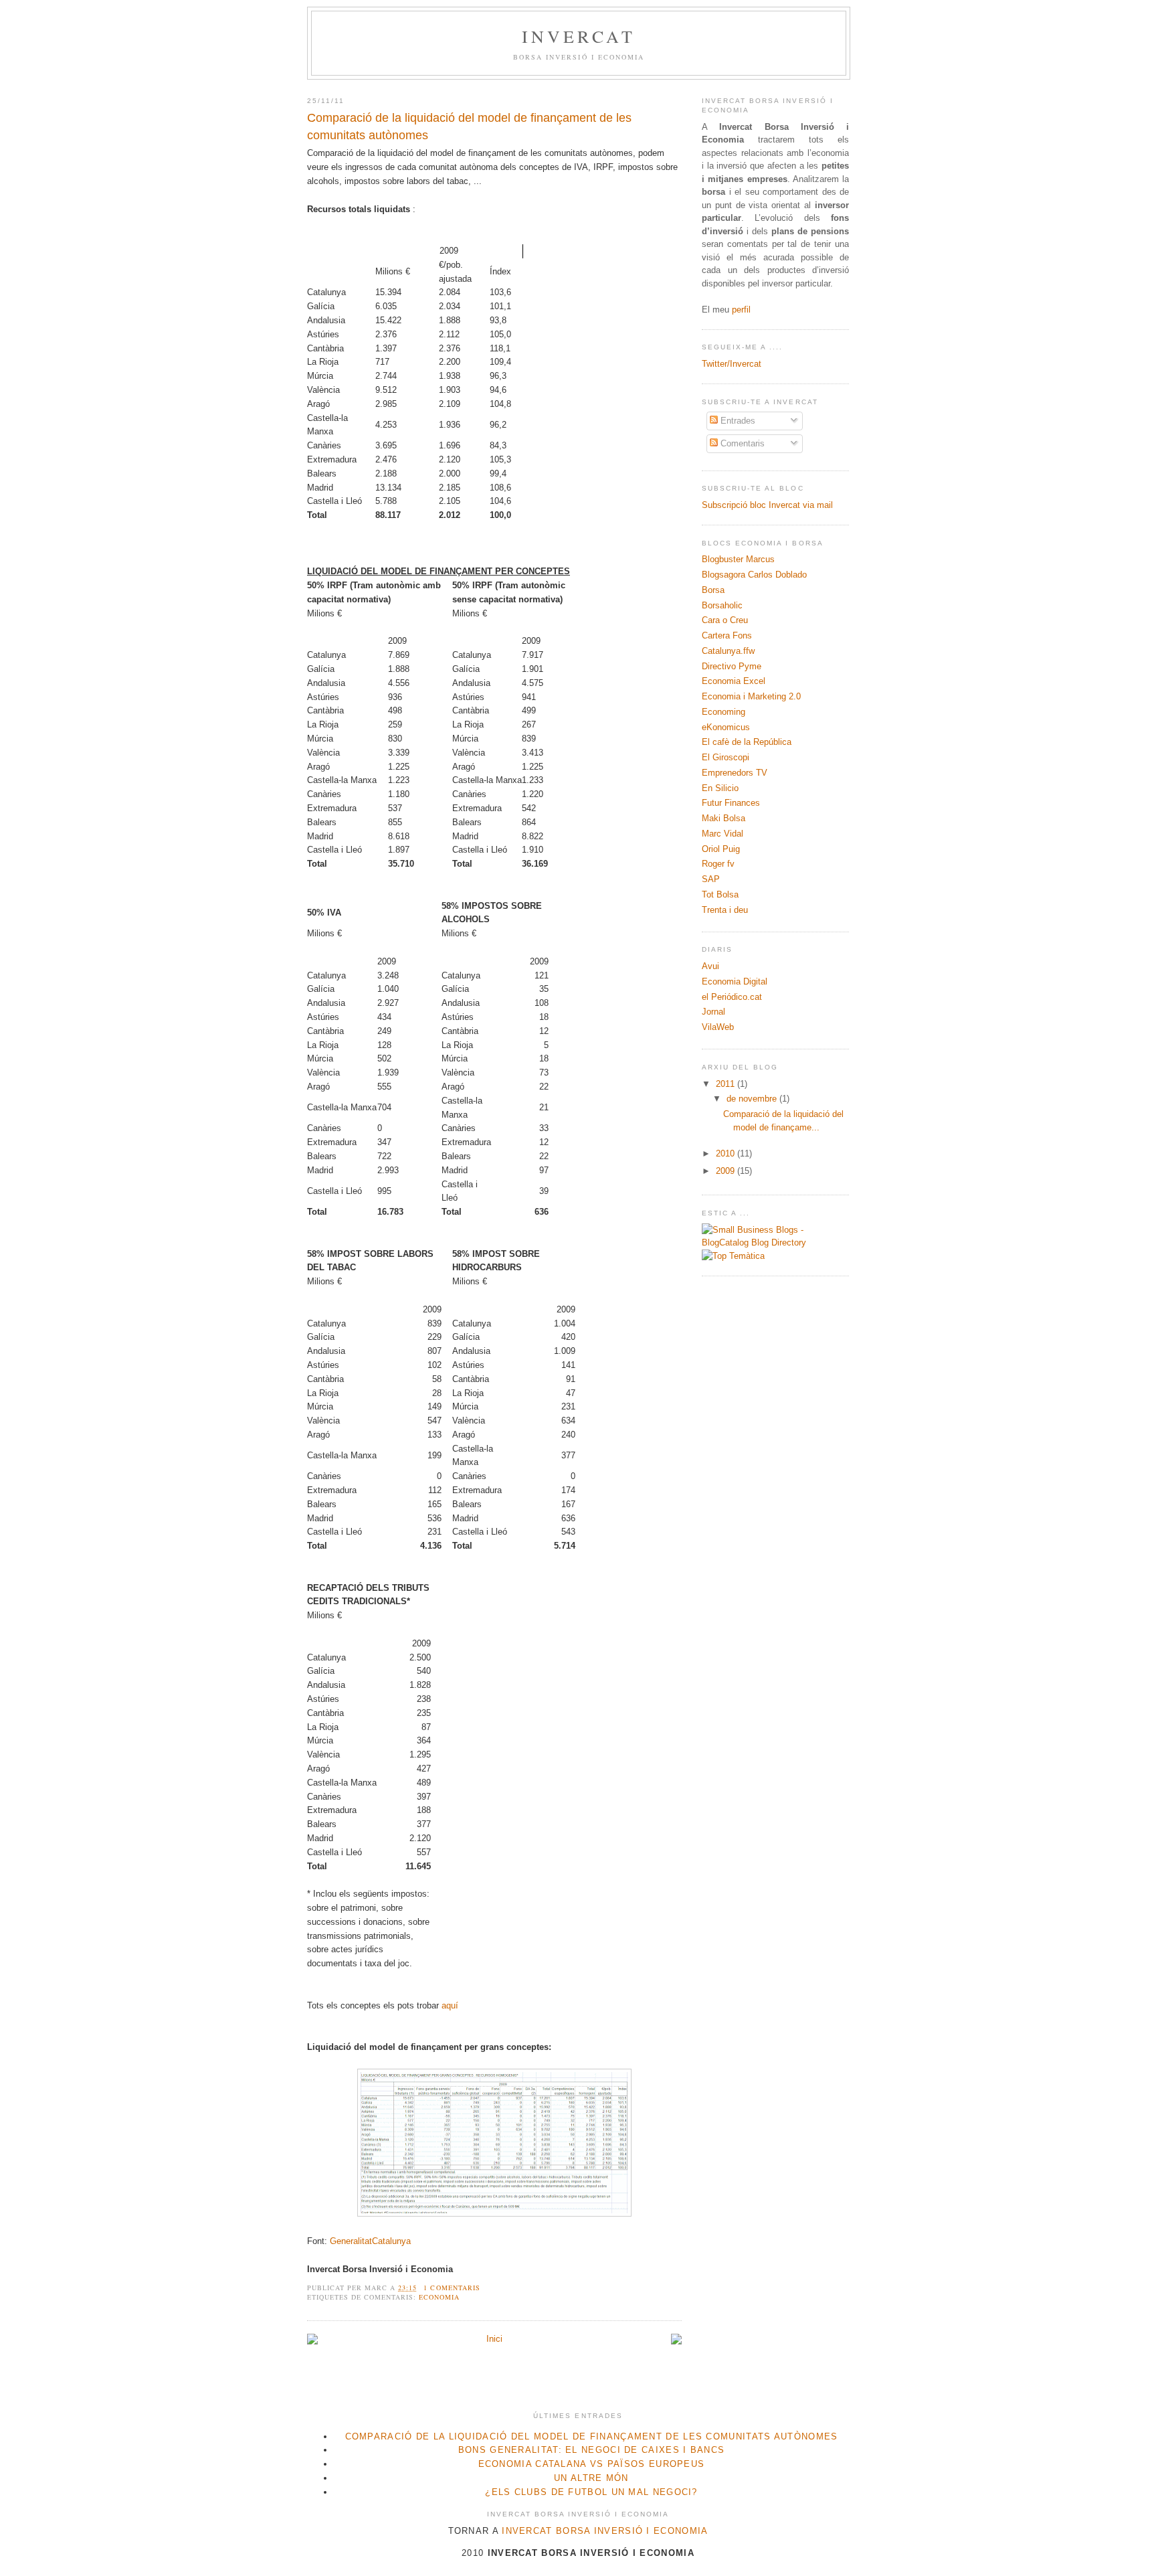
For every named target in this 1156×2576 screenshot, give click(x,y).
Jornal (713, 1012)
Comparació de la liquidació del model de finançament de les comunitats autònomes (469, 126)
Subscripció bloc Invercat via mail (767, 505)
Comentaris (741, 443)
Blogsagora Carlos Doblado (754, 575)
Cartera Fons (727, 635)
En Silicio (720, 788)
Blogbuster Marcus (738, 559)
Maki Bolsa (724, 818)
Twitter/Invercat (732, 364)
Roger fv (718, 864)
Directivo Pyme (732, 666)
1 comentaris (452, 2288)
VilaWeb (718, 1027)
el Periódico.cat (732, 997)
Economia (439, 2297)
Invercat (579, 36)
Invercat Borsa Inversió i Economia (605, 2531)
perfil (741, 310)
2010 (727, 1153)
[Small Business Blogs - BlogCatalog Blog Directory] (775, 1242)
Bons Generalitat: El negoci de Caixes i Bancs (592, 2450)
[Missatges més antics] (676, 2341)
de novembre (753, 1099)
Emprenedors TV (735, 773)
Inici (494, 2339)
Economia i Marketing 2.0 (751, 696)
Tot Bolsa (720, 894)
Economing (724, 712)
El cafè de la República (747, 742)
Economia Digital (735, 981)
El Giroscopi (726, 757)
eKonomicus (726, 727)
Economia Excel (734, 681)
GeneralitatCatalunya (370, 2241)
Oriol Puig (721, 849)
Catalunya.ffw (728, 651)
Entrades (737, 421)
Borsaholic (722, 605)
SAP (711, 879)
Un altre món (591, 2478)
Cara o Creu (725, 620)
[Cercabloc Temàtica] (733, 1256)
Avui (710, 966)
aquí (450, 2005)
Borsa (713, 590)
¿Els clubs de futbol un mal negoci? (591, 2492)
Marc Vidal (722, 834)
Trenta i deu (725, 910)
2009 (727, 1171)
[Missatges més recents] (312, 2341)
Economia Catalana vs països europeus (592, 2464)
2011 (727, 1084)
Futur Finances (731, 803)
